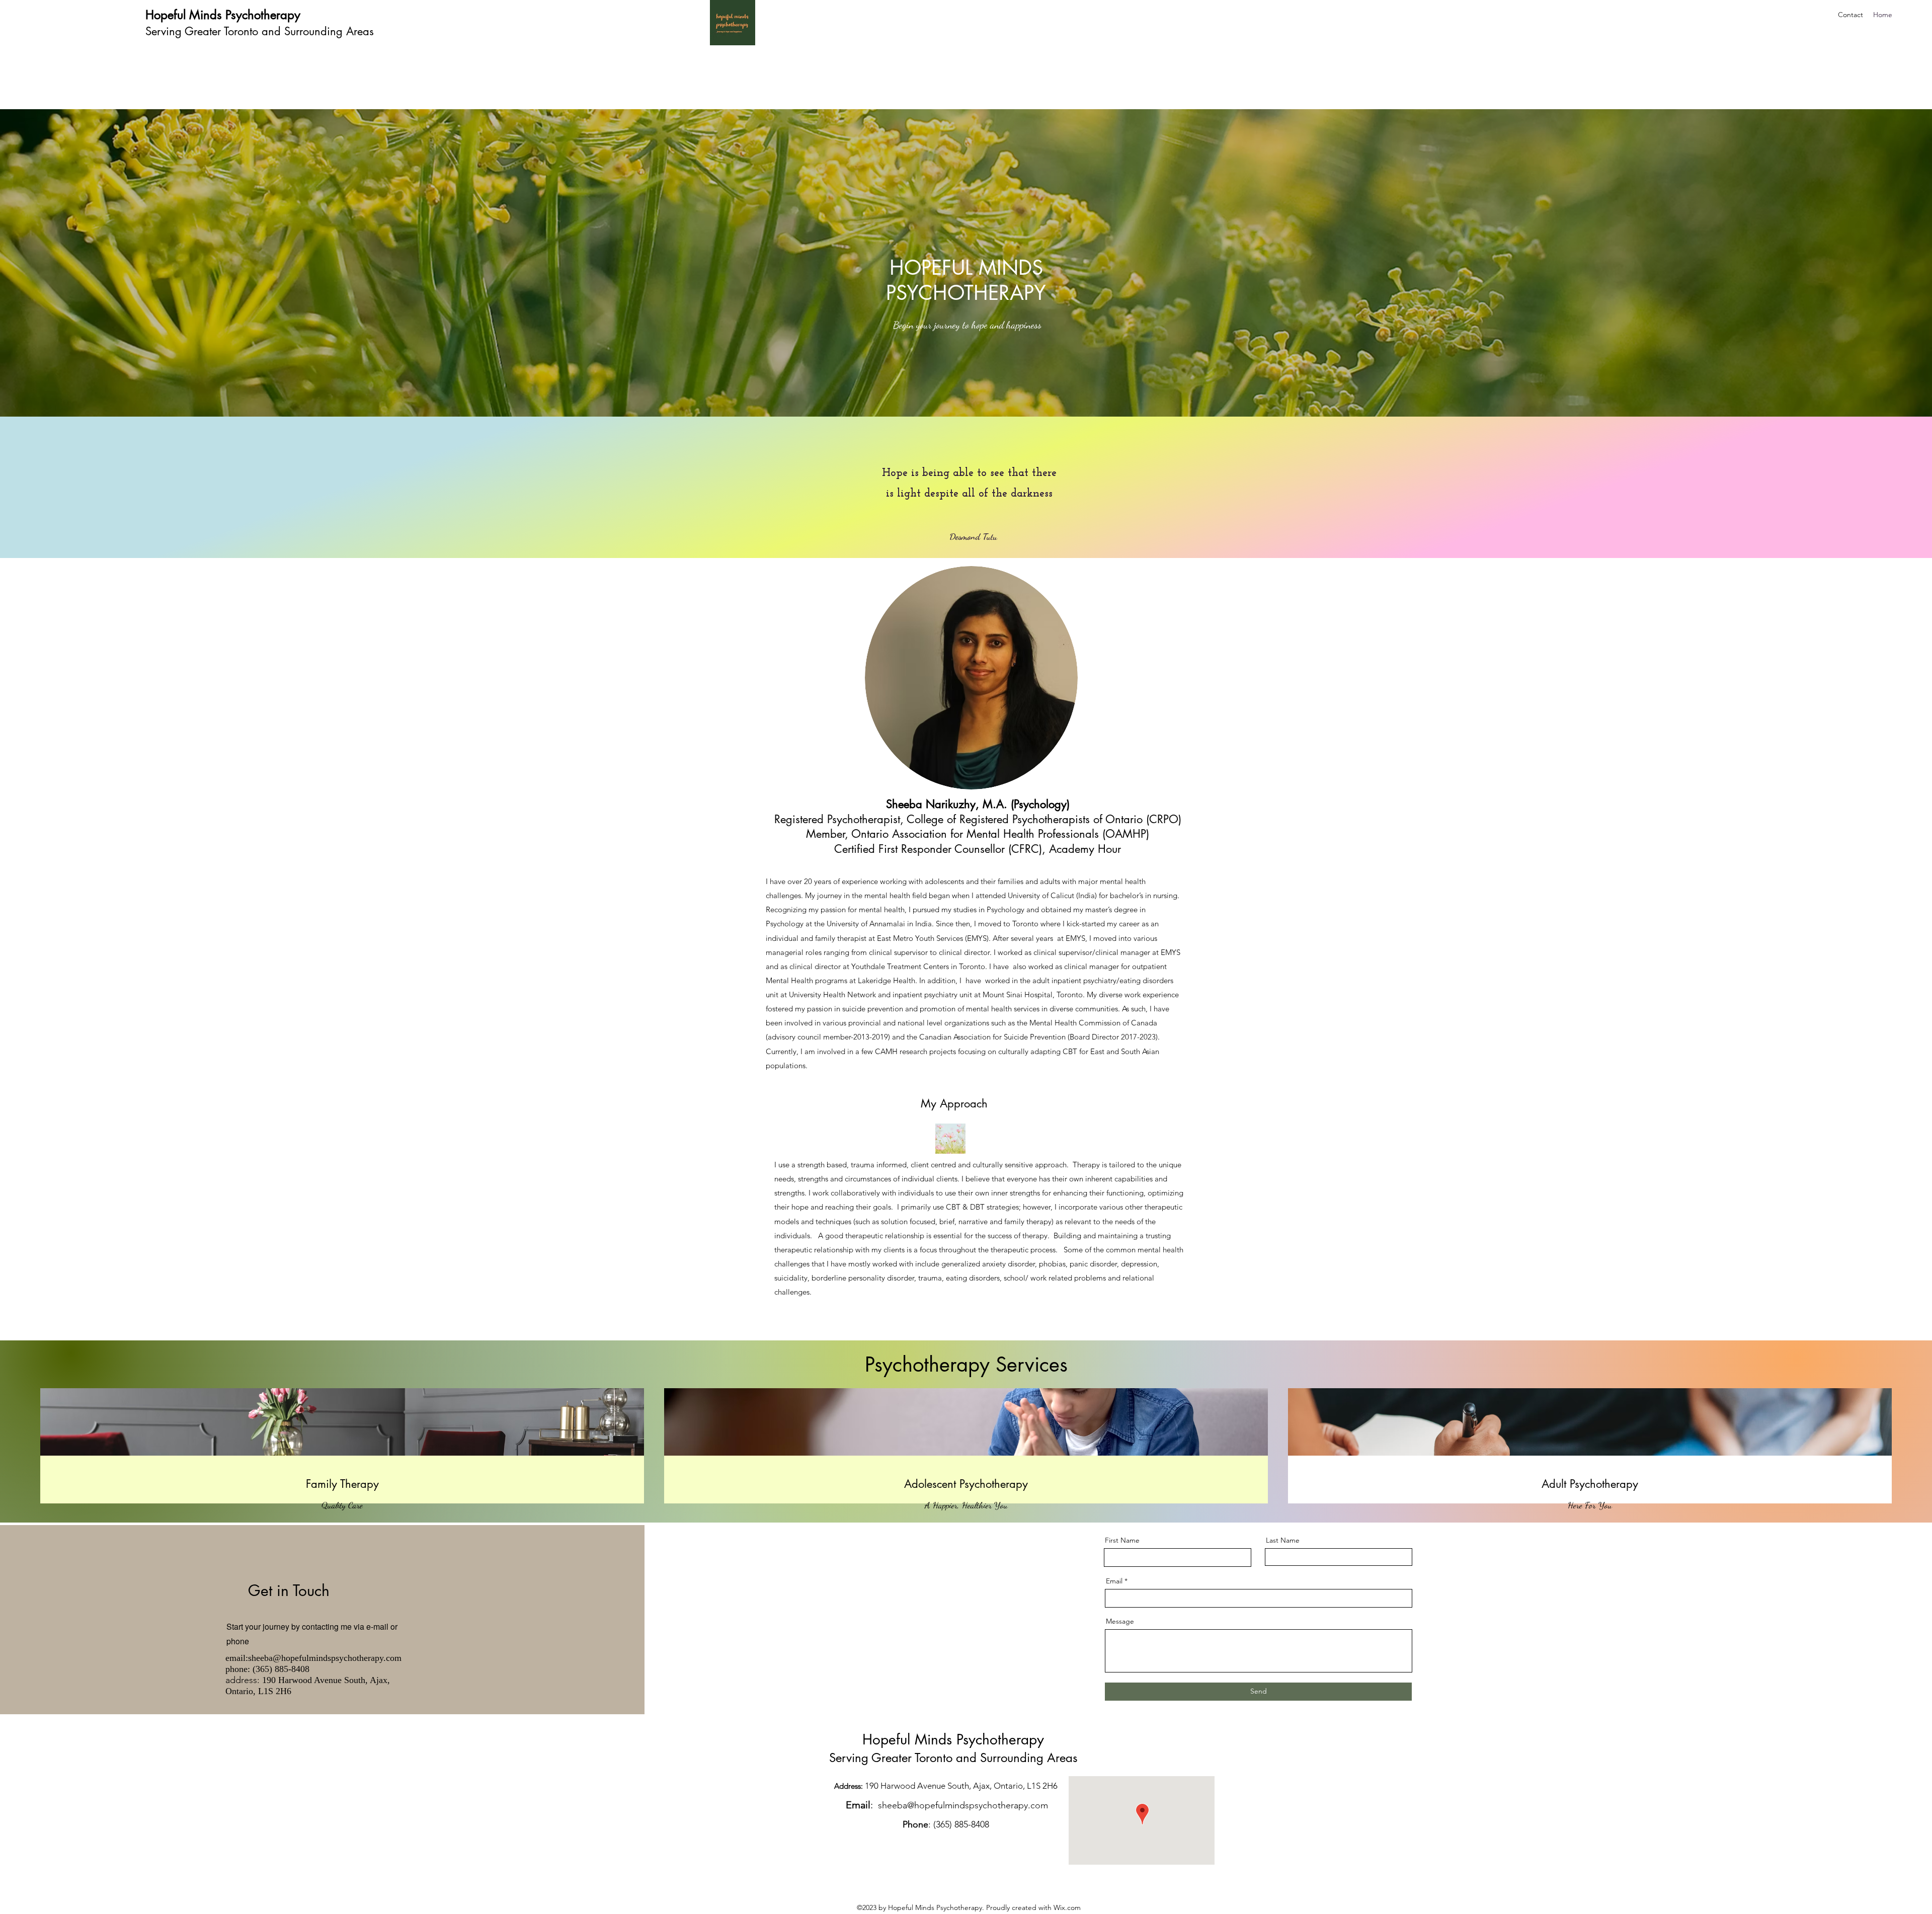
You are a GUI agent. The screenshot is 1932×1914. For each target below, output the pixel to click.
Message (1120, 1621)
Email (1114, 1581)
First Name (1122, 1540)
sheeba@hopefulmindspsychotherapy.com (325, 1658)
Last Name (1283, 1540)
